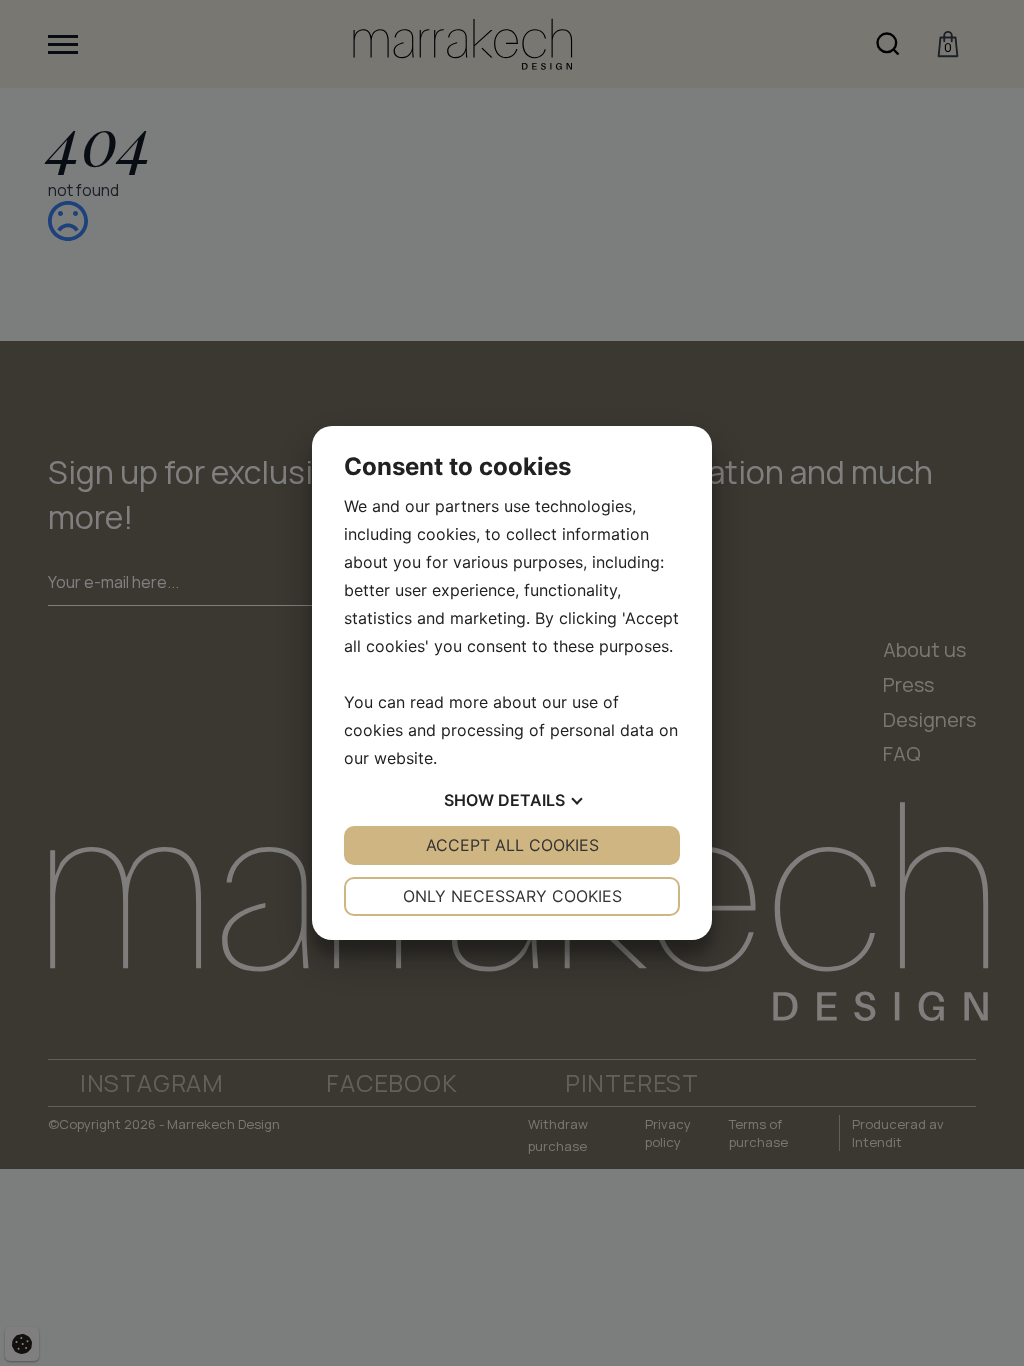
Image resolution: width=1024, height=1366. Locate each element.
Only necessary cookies (512, 896)
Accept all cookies (512, 845)
